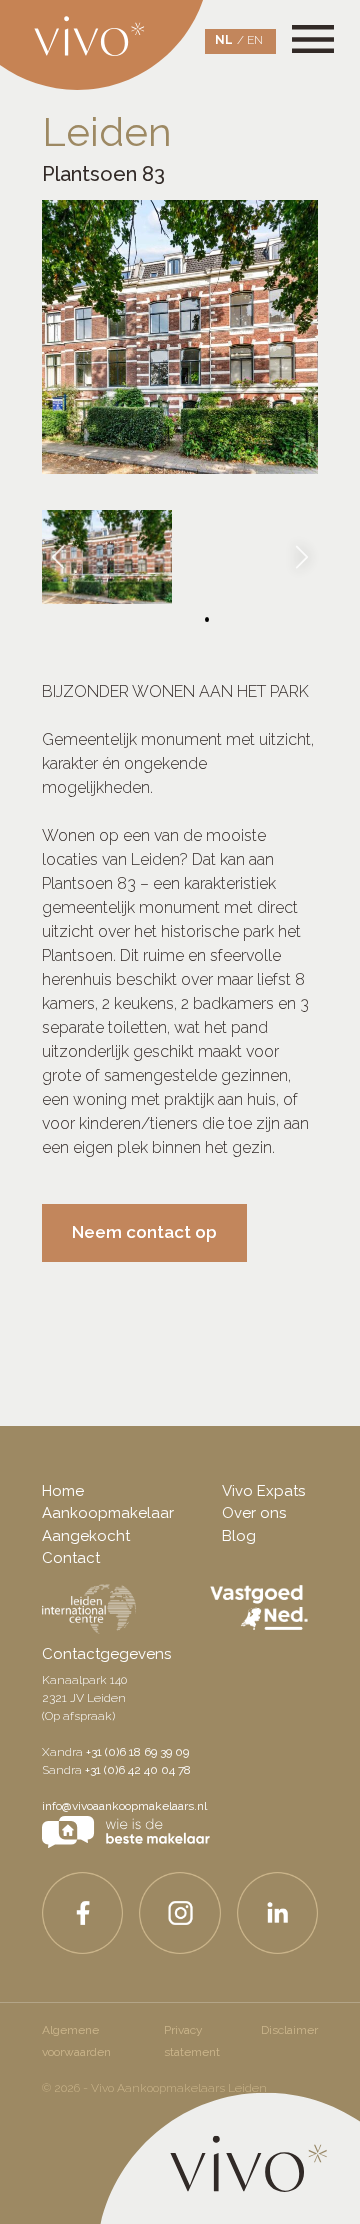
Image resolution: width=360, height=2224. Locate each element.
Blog (239, 1536)
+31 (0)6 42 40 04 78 (138, 1770)
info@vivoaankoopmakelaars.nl (124, 1806)
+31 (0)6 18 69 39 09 (137, 1752)
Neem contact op (144, 1232)
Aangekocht (86, 1536)
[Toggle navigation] (325, 27)
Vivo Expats (263, 1491)
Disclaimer (289, 2030)
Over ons (254, 1513)
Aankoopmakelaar (108, 1513)
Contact (71, 1558)
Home (63, 1491)
